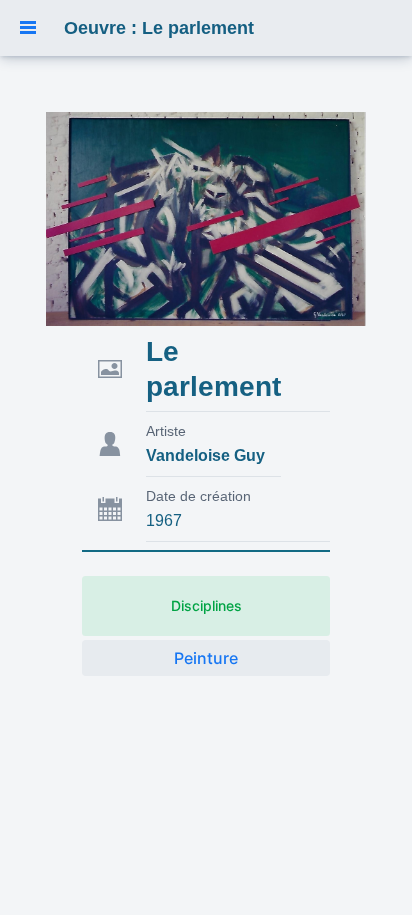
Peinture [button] (206, 658)
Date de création (198, 496)
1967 (164, 520)
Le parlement (213, 369)
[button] (28, 28)
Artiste (166, 431)
